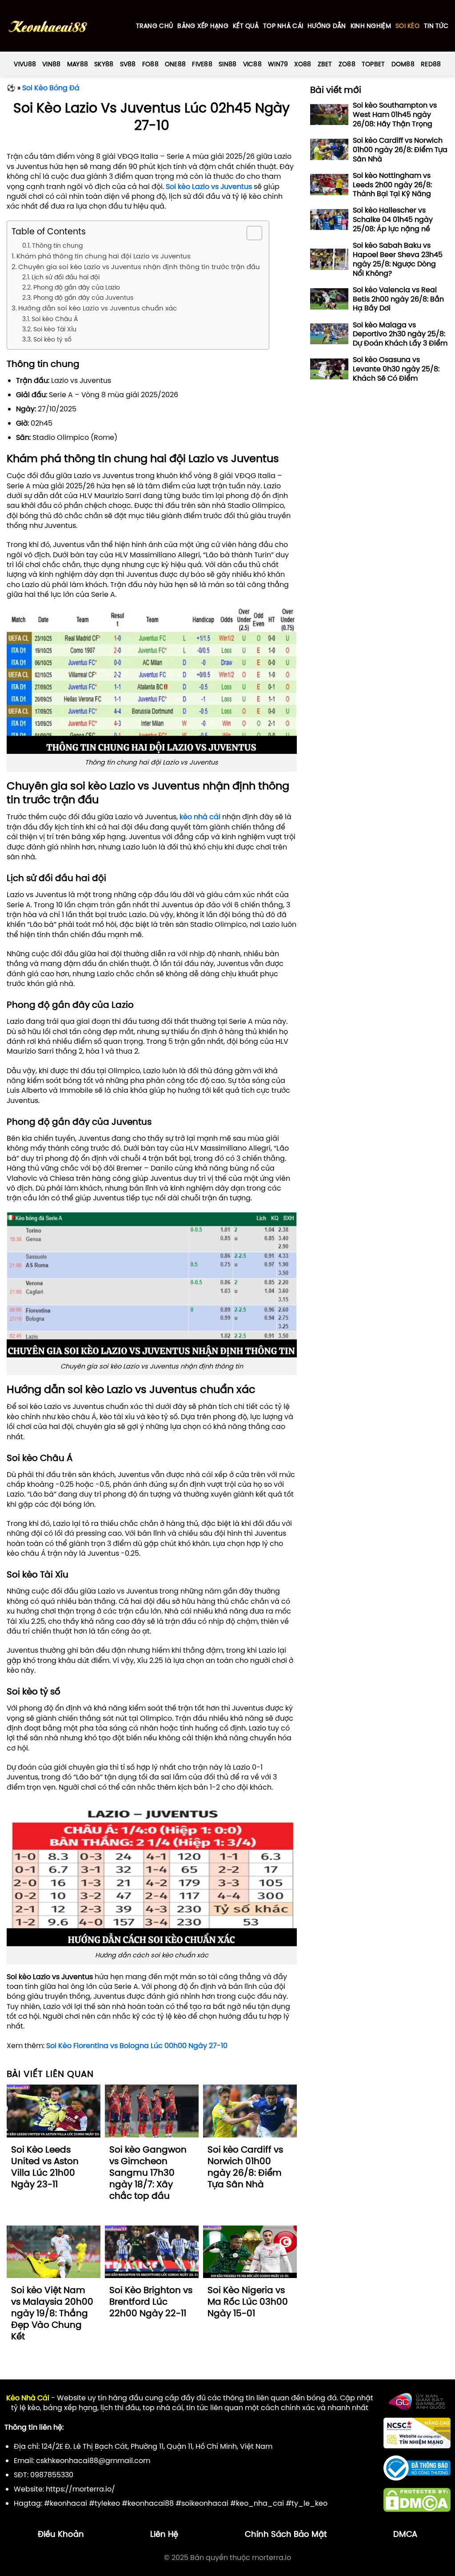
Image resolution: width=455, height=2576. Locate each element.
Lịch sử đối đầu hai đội (66, 277)
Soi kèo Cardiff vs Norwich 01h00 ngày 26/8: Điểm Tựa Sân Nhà (245, 2167)
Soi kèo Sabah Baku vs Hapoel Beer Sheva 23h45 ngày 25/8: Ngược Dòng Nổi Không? (398, 259)
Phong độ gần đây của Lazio (77, 287)
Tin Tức (436, 26)
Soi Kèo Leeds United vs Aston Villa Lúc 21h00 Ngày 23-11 (45, 2167)
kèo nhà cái (200, 817)
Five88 (202, 64)
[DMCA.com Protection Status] (417, 2499)
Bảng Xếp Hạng (203, 26)
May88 (78, 64)
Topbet (373, 64)
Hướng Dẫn (327, 26)
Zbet (325, 64)
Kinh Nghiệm (371, 26)
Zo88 (347, 64)
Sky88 (104, 64)
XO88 (303, 64)
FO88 (150, 64)
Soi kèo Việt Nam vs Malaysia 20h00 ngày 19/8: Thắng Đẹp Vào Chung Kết (52, 2313)
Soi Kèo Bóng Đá (51, 88)
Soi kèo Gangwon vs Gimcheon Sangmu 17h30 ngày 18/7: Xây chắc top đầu (148, 2173)
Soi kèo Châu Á (55, 319)
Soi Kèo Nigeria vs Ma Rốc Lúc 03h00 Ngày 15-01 (248, 2302)
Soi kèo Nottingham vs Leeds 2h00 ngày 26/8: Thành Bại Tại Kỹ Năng (392, 185)
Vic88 (252, 64)
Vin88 (51, 64)
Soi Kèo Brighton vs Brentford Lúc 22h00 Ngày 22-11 (151, 2302)
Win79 (278, 64)
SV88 (128, 64)
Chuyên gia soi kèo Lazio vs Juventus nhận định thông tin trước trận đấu (139, 267)
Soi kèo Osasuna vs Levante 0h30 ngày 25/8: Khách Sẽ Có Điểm (396, 369)
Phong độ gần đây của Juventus (83, 298)
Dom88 (403, 64)
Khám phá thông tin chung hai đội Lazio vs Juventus (104, 256)
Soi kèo (407, 26)
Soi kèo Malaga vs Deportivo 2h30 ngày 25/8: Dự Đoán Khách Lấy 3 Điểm (400, 334)
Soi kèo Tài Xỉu (55, 329)
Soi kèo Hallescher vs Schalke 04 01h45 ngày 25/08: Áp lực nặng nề (393, 219)
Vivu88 (25, 64)
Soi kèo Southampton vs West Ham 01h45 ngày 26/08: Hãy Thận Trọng (395, 114)
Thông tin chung (57, 246)
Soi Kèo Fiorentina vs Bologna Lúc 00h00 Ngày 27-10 (137, 2045)
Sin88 (227, 64)
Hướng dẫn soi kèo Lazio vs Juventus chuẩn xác (98, 308)
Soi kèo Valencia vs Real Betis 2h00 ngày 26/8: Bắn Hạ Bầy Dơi (398, 299)
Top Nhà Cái (283, 26)
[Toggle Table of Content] (250, 233)
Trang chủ (155, 26)
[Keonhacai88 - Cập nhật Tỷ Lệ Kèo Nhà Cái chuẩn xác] (48, 26)
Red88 (431, 64)
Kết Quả (246, 26)
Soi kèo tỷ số (52, 339)
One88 (175, 64)
